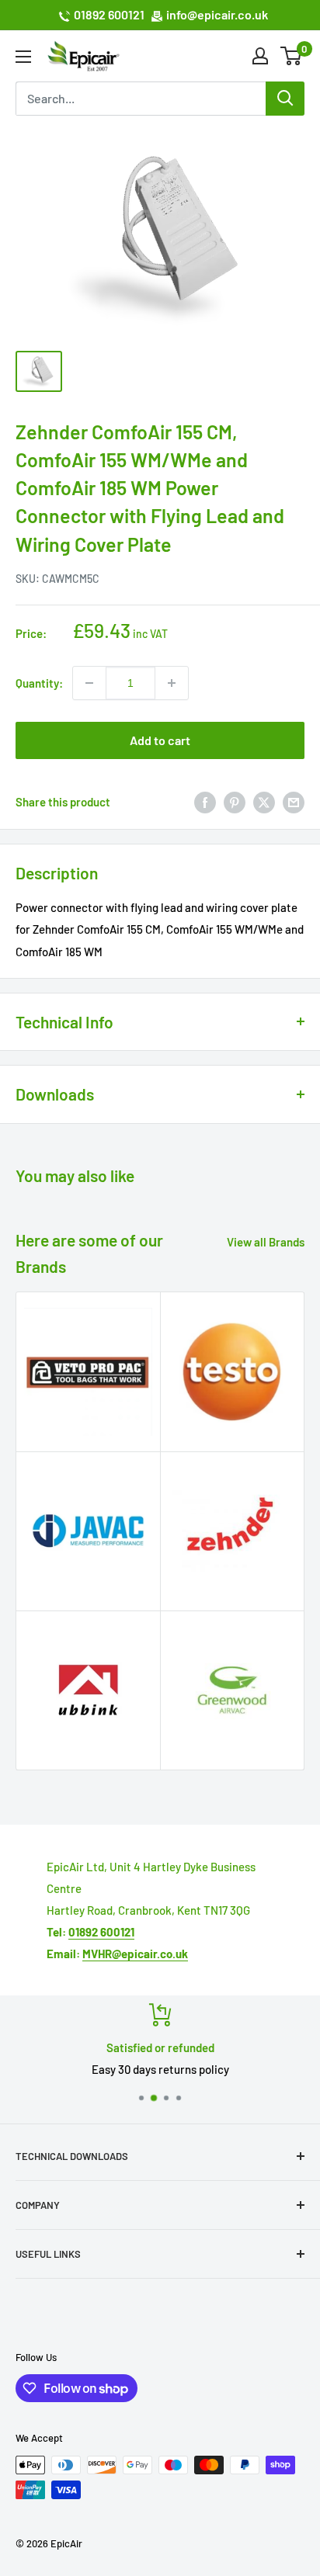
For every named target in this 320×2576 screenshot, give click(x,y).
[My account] (260, 56)
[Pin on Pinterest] (235, 802)
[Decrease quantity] (89, 683)
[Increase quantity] (172, 683)
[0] (292, 56)
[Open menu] (23, 57)
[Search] (285, 99)
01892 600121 (109, 14)
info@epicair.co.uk (217, 14)
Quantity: (39, 683)
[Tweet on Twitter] (264, 802)
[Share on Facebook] (205, 802)
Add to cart (160, 740)
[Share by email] (294, 802)
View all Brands (266, 1242)
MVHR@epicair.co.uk (135, 1954)
